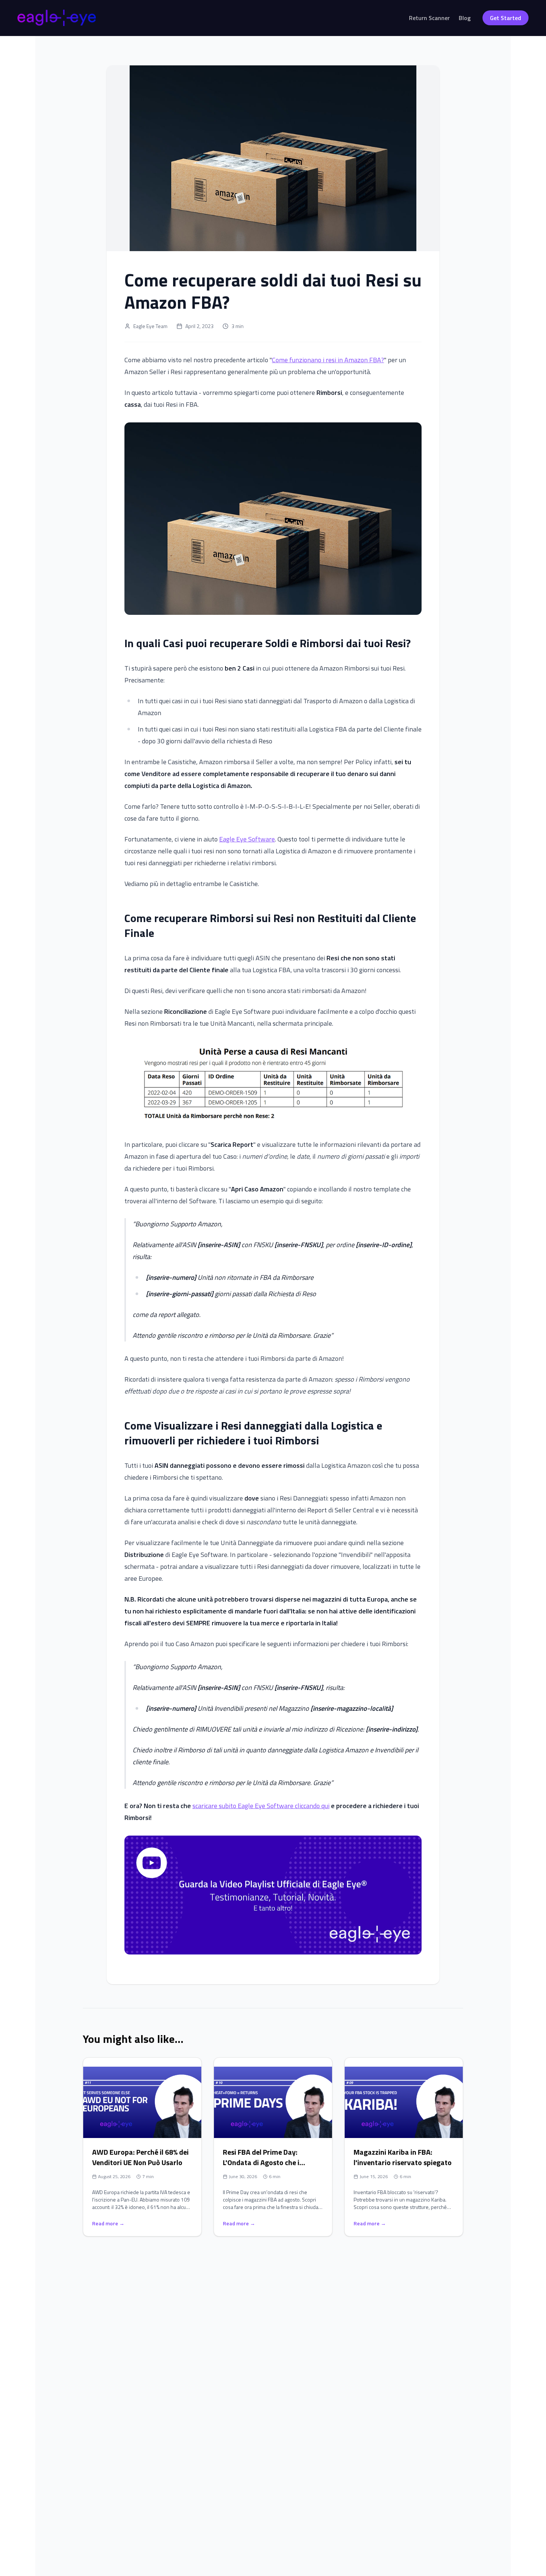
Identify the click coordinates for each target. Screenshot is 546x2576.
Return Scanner (429, 18)
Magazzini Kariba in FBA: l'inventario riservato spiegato (403, 2157)
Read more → (108, 2223)
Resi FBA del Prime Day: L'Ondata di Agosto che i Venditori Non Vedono (261, 2162)
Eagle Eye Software (247, 839)
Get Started (506, 18)
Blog (465, 18)
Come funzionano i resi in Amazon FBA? (328, 360)
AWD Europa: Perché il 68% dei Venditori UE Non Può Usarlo (140, 2157)
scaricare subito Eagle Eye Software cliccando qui (261, 1806)
